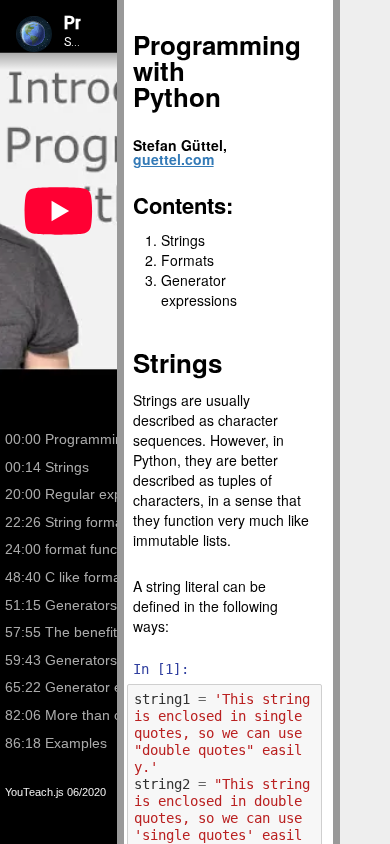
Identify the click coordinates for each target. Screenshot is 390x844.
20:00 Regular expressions (63, 494)
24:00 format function (63, 549)
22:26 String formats (63, 522)
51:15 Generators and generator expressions (63, 605)
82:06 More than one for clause (63, 715)
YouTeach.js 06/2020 (55, 792)
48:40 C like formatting (63, 577)
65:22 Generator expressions (63, 687)
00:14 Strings (47, 467)
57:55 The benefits (63, 632)
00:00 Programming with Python (63, 439)
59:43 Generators (61, 660)
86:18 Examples (56, 743)
